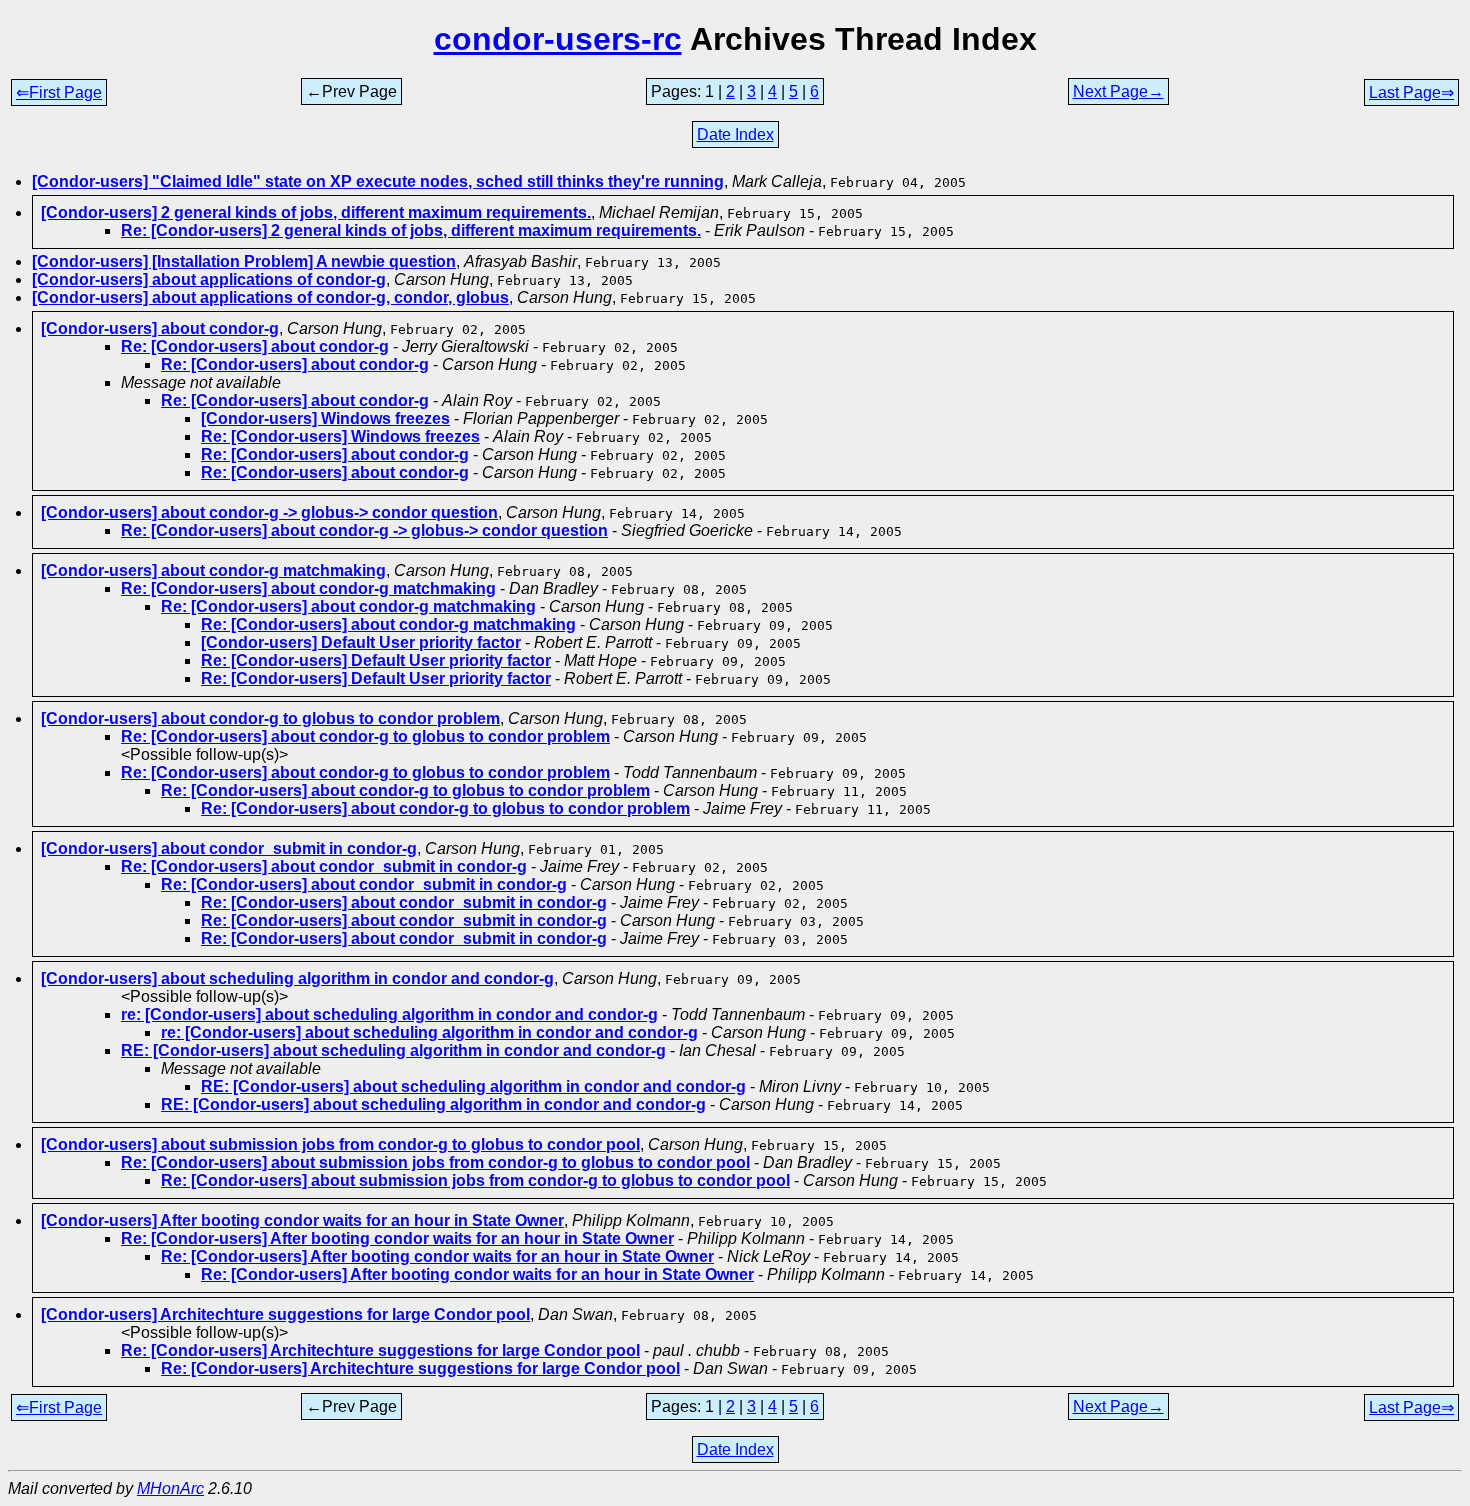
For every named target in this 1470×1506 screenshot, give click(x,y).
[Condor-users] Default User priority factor (361, 642)
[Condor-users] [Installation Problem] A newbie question (244, 261)
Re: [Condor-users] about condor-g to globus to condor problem (365, 736)
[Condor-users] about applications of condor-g (209, 279)
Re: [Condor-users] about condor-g (255, 346)
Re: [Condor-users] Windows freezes (340, 436)
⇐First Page (59, 92)
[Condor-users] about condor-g (160, 328)
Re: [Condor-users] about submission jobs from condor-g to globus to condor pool (435, 1162)
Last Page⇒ (1411, 92)
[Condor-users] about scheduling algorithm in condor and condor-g (297, 978)
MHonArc (170, 1488)
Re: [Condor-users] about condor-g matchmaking (308, 588)
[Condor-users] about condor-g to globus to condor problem (270, 718)
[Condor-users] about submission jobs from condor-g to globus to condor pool (340, 1144)
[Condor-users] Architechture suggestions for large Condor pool (285, 1314)
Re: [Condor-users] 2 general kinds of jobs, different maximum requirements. (411, 230)
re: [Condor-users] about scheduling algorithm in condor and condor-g (389, 1014)
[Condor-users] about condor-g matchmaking (213, 570)
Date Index (735, 134)
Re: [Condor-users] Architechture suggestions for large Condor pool (380, 1350)
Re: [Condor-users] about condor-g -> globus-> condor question (364, 530)
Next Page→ (1118, 91)
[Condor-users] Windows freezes (325, 418)
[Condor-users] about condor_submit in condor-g (229, 848)
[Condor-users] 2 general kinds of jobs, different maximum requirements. (316, 212)
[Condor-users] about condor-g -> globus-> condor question (269, 512)
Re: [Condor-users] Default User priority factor (376, 660)
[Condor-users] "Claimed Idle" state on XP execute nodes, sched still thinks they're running (378, 181)
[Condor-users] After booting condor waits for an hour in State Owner (302, 1220)
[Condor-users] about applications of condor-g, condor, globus (270, 297)
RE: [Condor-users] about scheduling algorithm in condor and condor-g (393, 1050)
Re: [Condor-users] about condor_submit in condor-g (324, 866)
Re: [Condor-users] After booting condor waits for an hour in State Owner (397, 1238)
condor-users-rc (558, 39)
